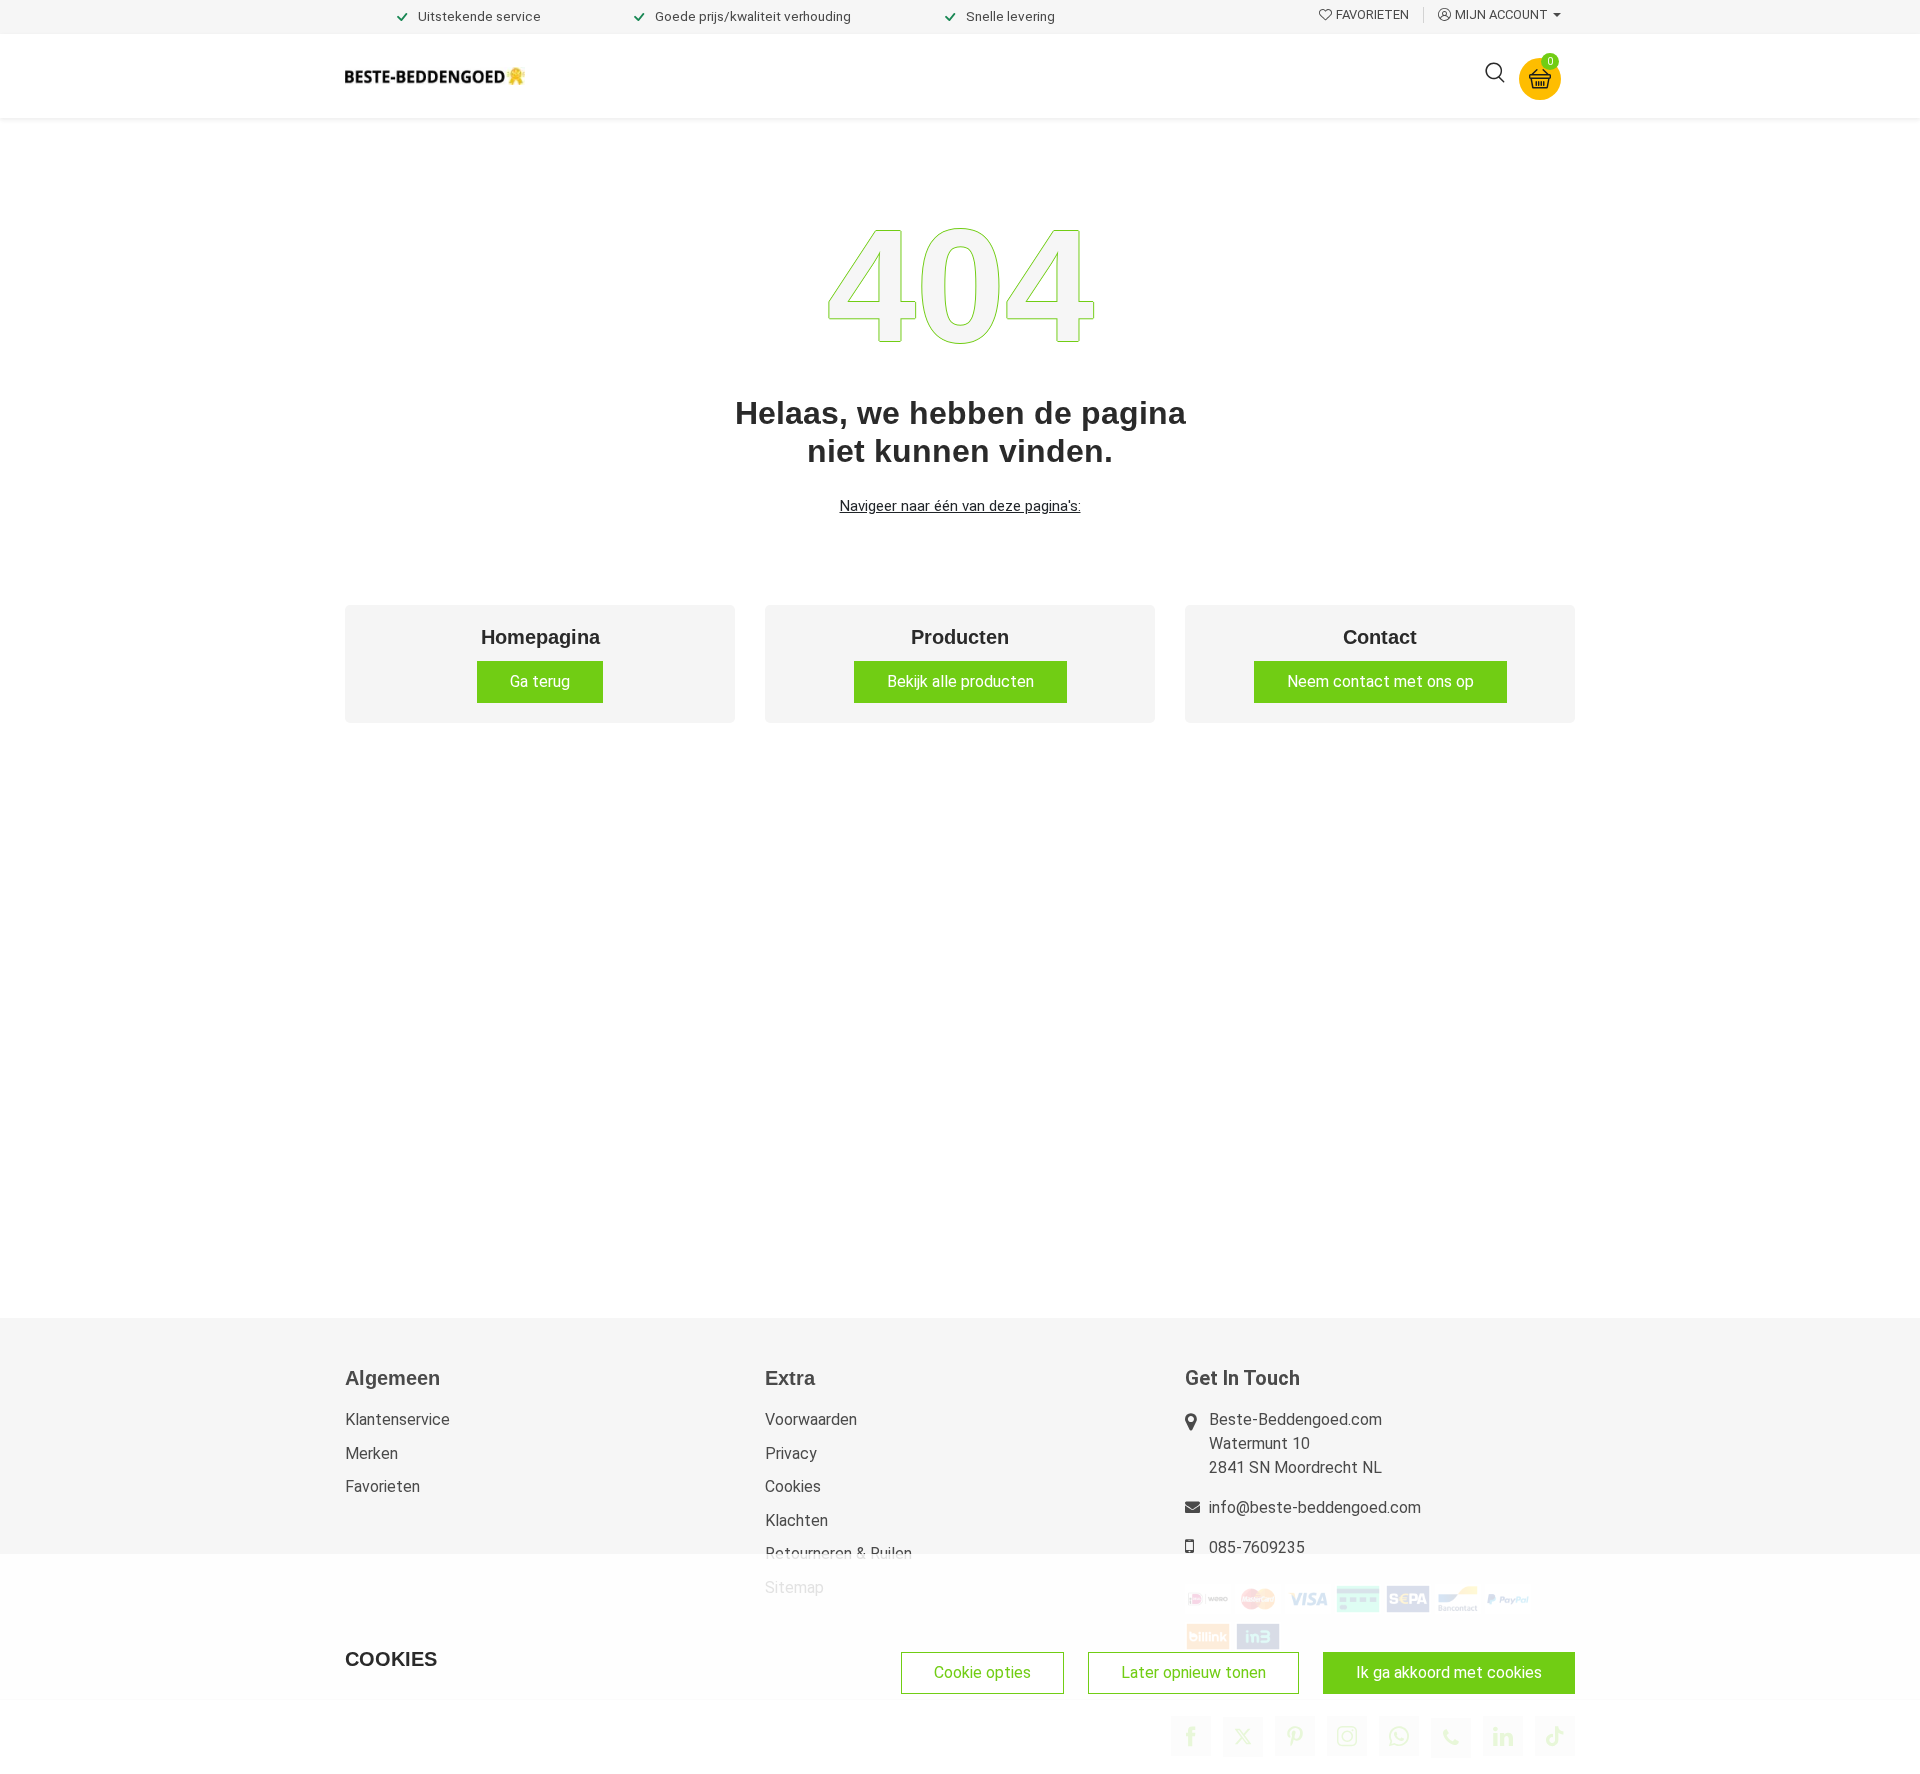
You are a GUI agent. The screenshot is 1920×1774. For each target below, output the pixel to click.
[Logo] (435, 76)
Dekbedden (761, 75)
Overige (1232, 75)
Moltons (1143, 75)
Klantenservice (397, 1419)
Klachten (796, 1520)
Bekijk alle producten (960, 681)
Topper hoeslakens (1015, 75)
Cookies (793, 1486)
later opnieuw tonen (1193, 1672)
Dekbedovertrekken (619, 75)
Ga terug (540, 681)
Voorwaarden (811, 1419)
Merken (371, 1453)
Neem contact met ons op (1380, 681)
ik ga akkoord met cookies (1449, 1672)
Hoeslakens (875, 75)
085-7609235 (1257, 1547)
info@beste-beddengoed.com (1315, 1507)
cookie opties (982, 1672)
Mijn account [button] (1501, 14)
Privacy (791, 1453)
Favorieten (382, 1486)
